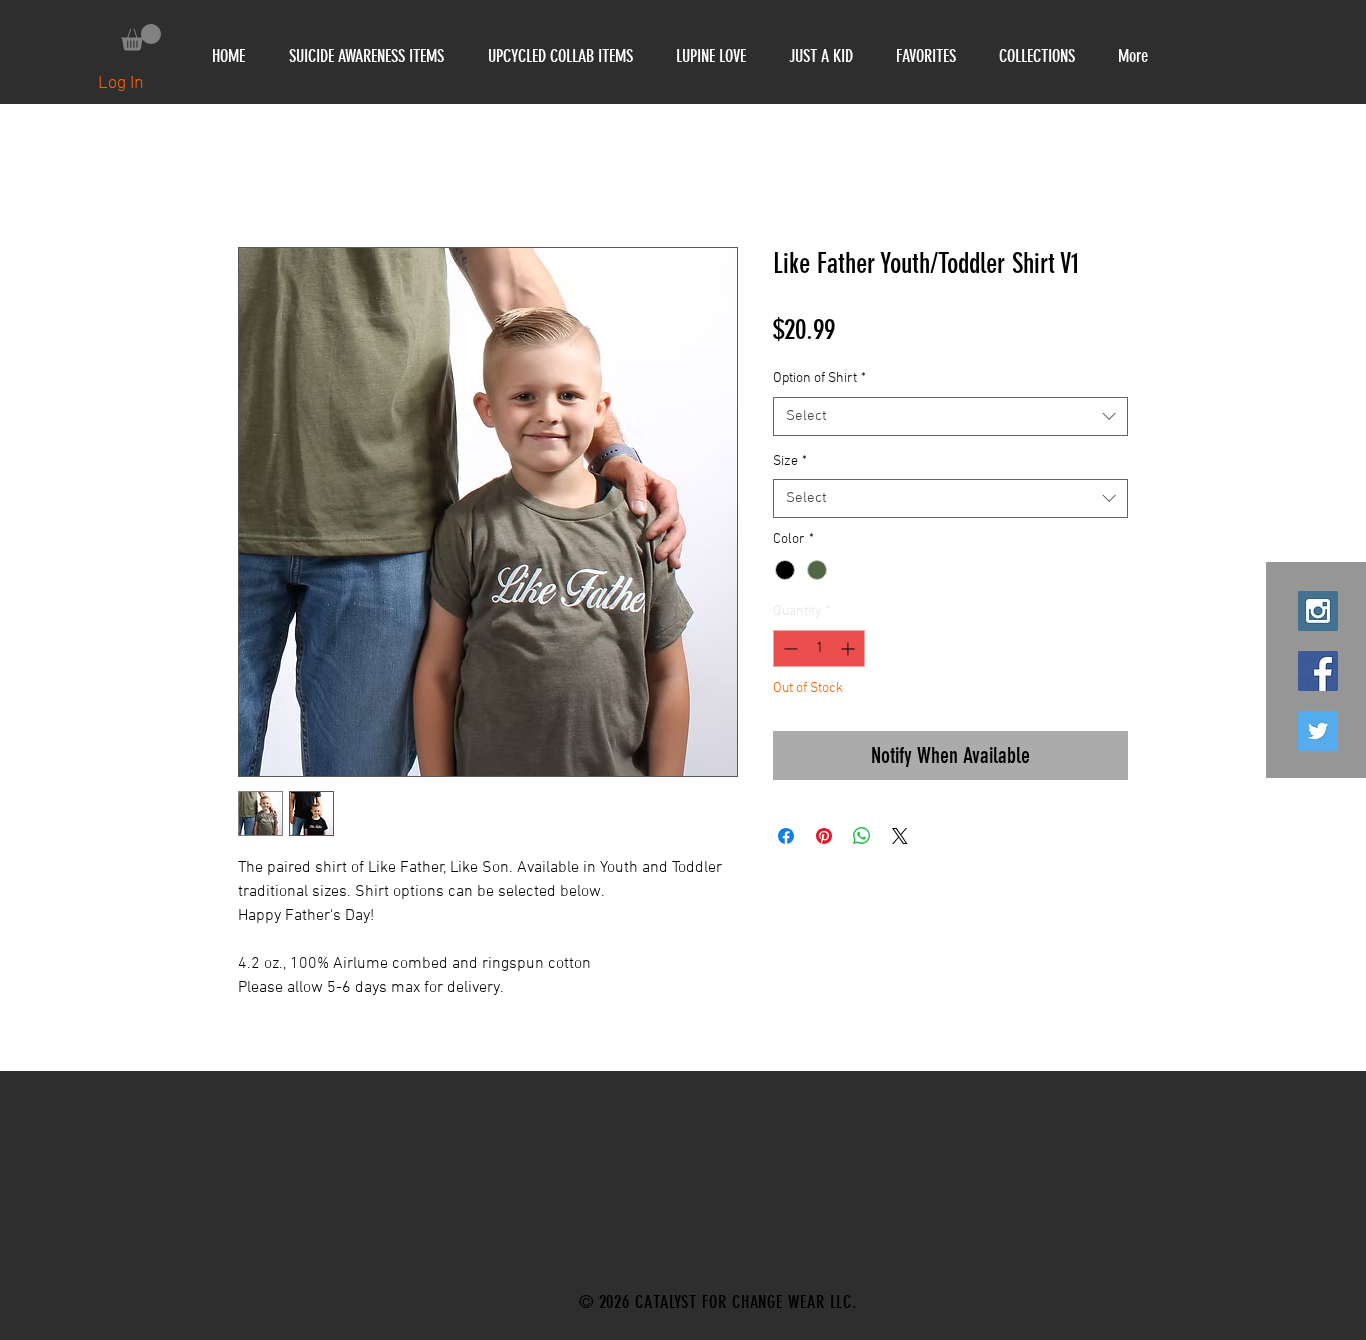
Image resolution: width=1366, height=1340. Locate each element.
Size (790, 461)
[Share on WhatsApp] (862, 836)
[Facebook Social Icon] (1318, 671)
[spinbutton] (819, 648)
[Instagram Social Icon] (1318, 611)
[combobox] (950, 416)
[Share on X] (900, 836)
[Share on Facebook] (786, 836)
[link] (141, 37)
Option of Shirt (819, 378)
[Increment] (849, 648)
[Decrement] (788, 648)
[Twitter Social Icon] (1318, 731)
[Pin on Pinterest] (824, 836)
